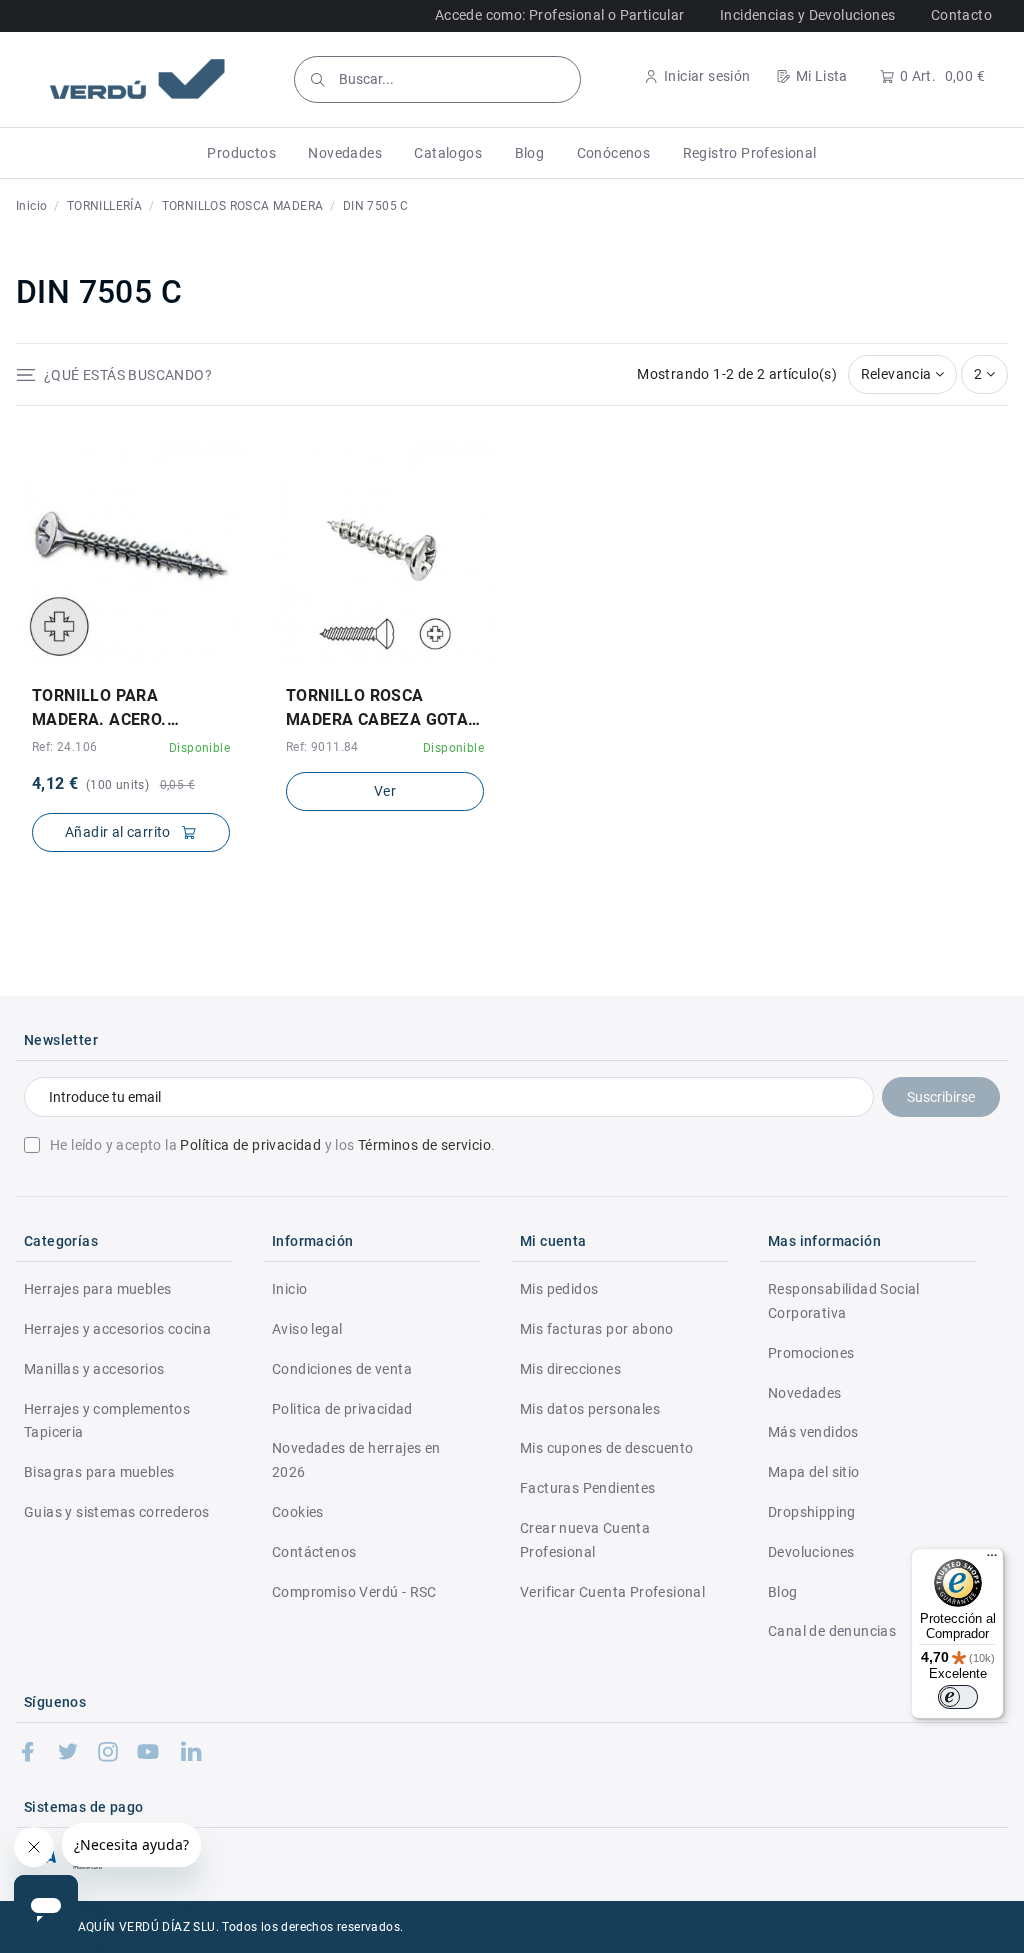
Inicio (289, 1289)
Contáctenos (314, 1552)
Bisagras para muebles (99, 1472)
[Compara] (145, 661)
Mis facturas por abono (597, 1329)
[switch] (958, 1697)
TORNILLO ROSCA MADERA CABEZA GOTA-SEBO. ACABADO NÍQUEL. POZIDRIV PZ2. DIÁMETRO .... (383, 709)
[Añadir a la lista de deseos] (116, 661)
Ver (385, 791)
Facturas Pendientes (588, 1488)
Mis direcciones (570, 1369)
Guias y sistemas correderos (117, 1512)
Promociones (811, 1353)
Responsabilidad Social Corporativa (844, 1301)
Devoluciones (811, 1552)
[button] (241, 153)
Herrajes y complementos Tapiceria (107, 1421)
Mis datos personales (590, 1409)
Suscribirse (941, 1097)
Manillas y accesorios (94, 1369)
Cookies (298, 1512)
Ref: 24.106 (64, 747)
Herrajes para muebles (97, 1289)
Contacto (961, 15)
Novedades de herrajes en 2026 (356, 1460)
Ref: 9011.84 (322, 747)
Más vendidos (813, 1432)
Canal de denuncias (832, 1631)
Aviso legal (307, 1329)
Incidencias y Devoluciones (807, 15)
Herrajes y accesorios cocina (117, 1329)
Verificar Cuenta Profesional (612, 1592)
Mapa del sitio (814, 1472)
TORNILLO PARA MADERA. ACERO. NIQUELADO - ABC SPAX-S (127, 709)
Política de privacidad (250, 1145)
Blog (783, 1592)
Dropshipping (812, 1512)
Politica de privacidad (342, 1409)
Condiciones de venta (342, 1369)
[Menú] (992, 1560)
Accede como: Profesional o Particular (560, 15)
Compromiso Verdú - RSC (354, 1592)
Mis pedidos (559, 1289)
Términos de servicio (424, 1145)
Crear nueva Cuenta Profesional (585, 1540)
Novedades (805, 1393)
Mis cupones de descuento (607, 1448)
